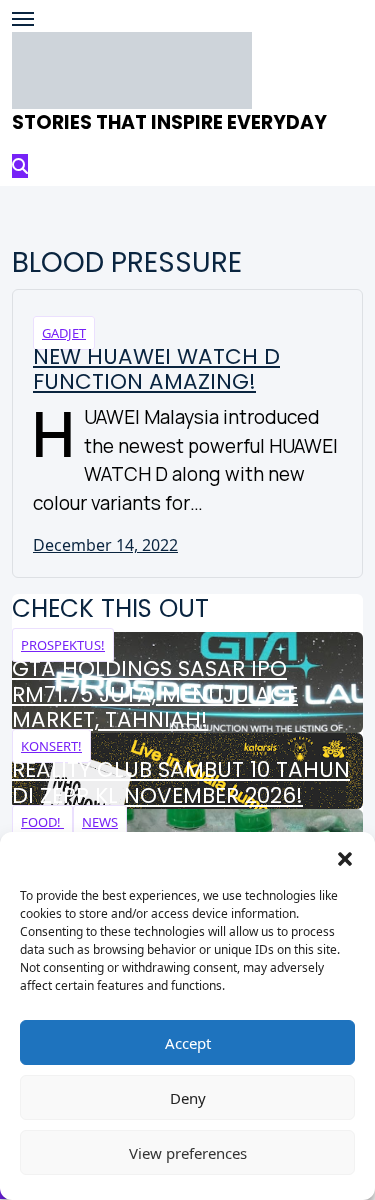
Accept (188, 1043)
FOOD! (42, 822)
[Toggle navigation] (23, 19)
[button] (345, 857)
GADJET (64, 333)
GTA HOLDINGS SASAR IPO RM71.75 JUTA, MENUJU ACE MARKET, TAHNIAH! (155, 694)
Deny (188, 1098)
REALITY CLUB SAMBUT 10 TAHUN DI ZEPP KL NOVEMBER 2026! (181, 782)
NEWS (100, 822)
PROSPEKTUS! (63, 645)
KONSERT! (51, 746)
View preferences (188, 1153)
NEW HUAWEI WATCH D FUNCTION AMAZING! (156, 369)
